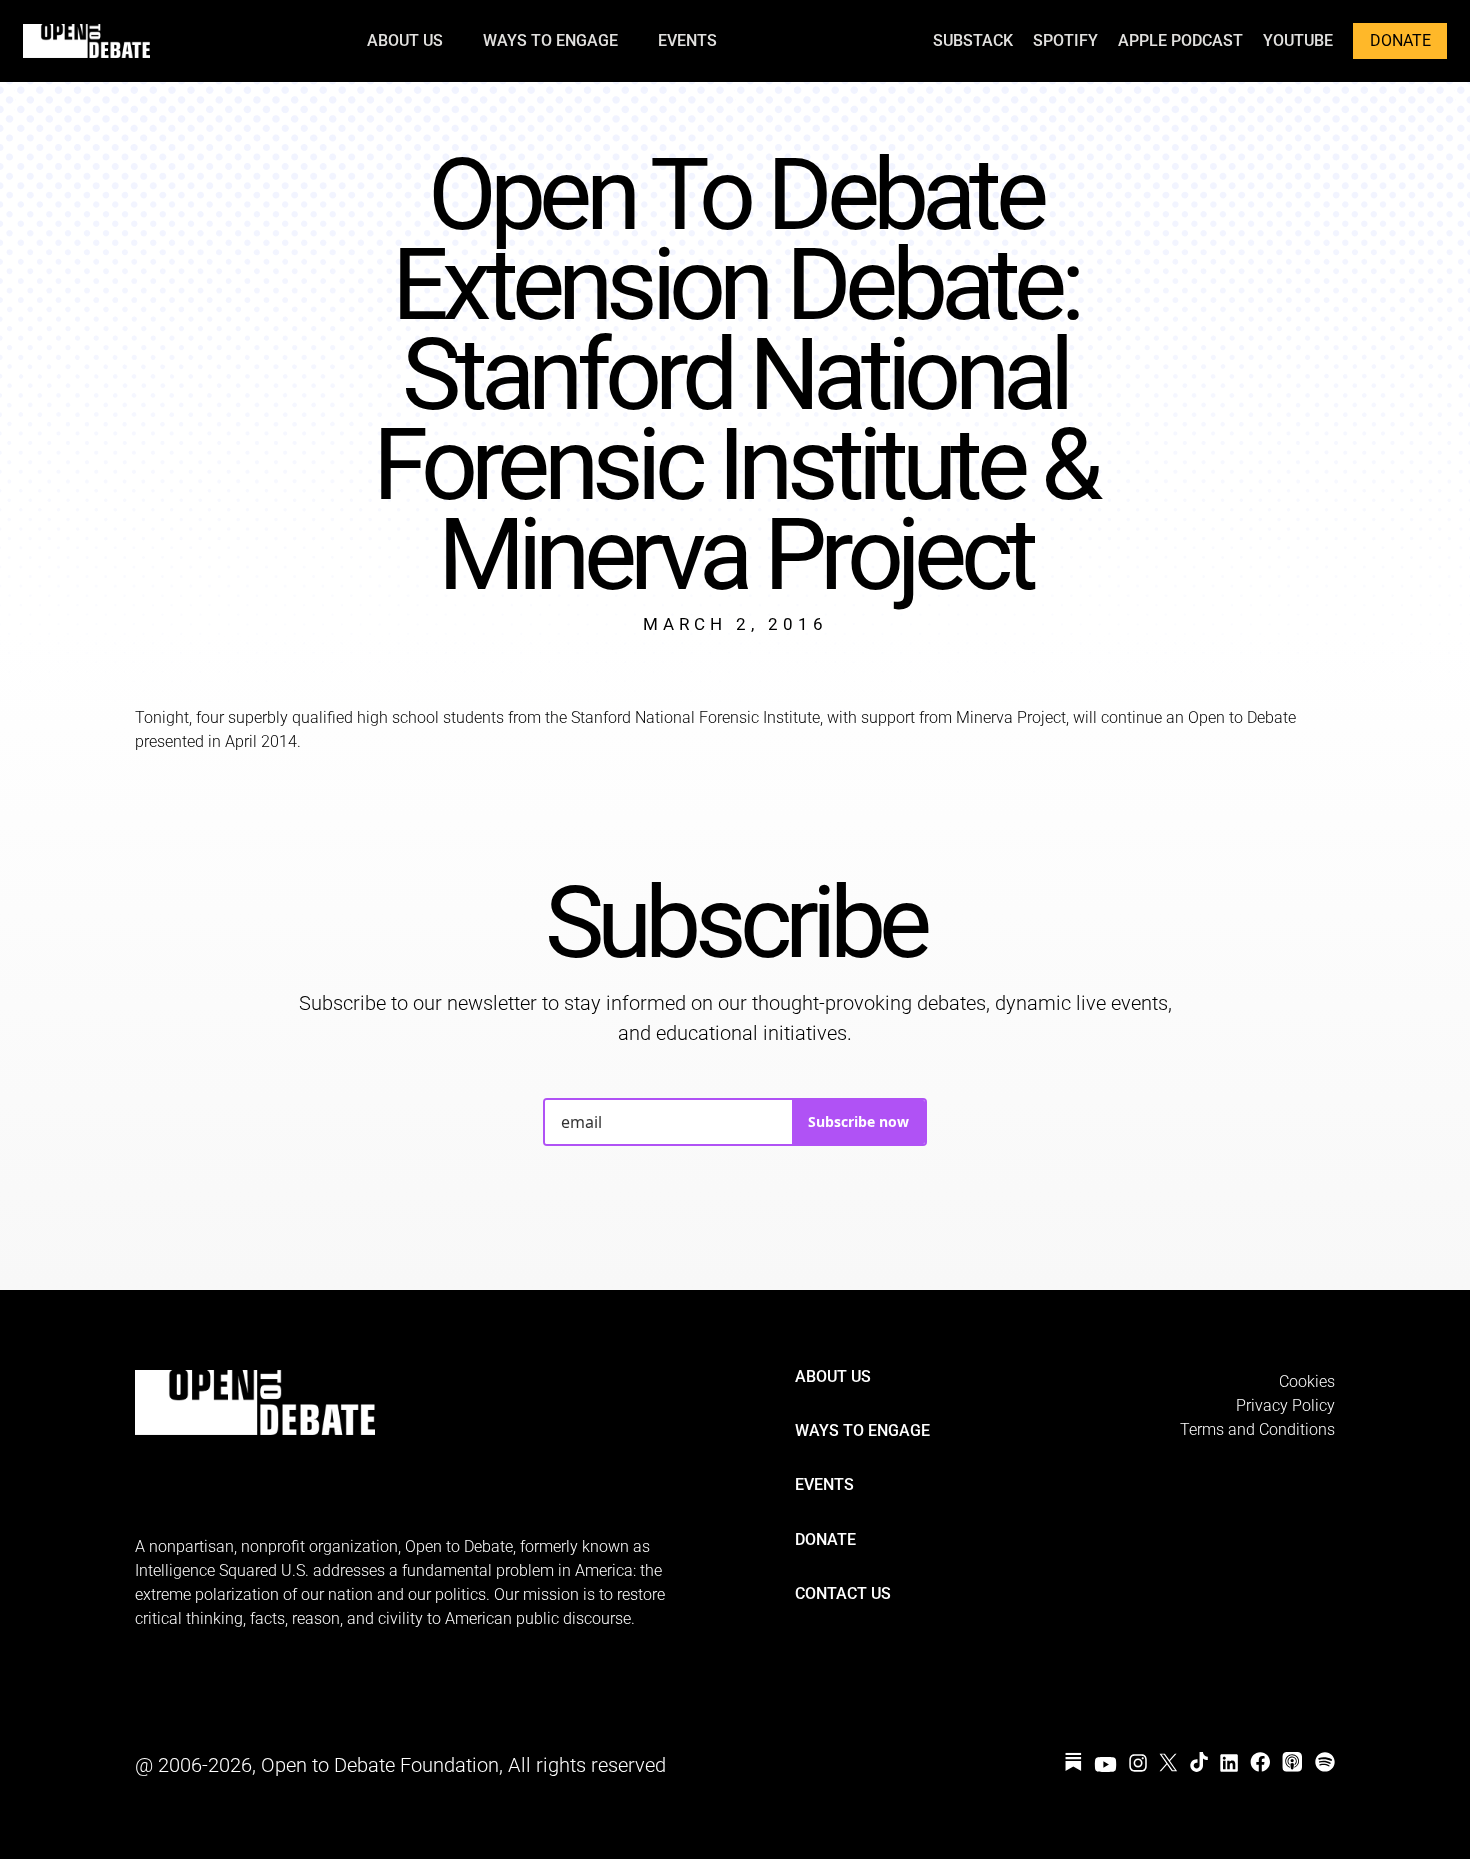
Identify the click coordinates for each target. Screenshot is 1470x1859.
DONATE (1400, 40)
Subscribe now (858, 1121)
